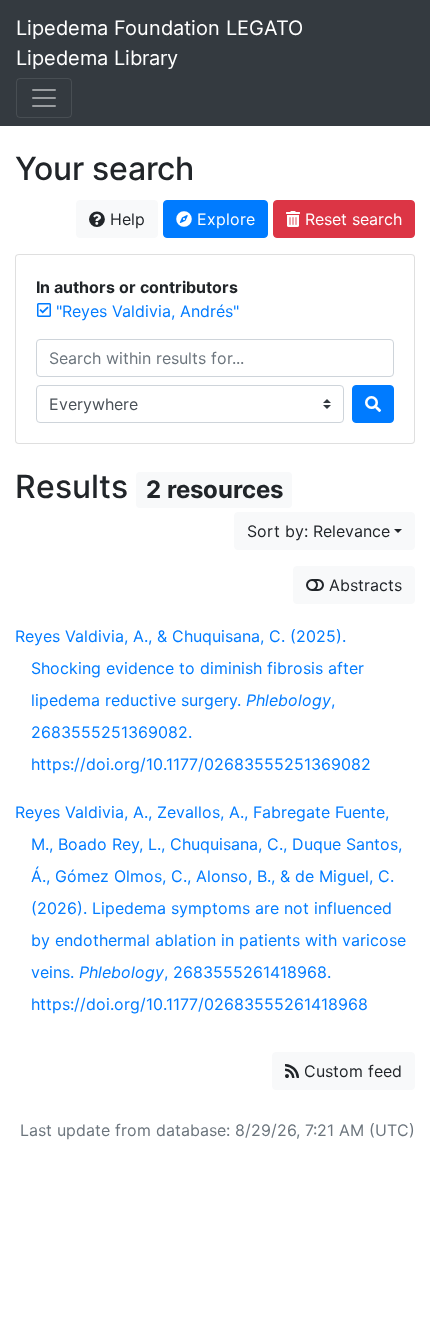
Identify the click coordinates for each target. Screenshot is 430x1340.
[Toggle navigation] (44, 98)
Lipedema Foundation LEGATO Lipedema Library (159, 43)
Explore (223, 219)
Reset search (351, 219)
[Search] (373, 404)
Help (125, 219)
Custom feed (350, 1071)
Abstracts (363, 585)
